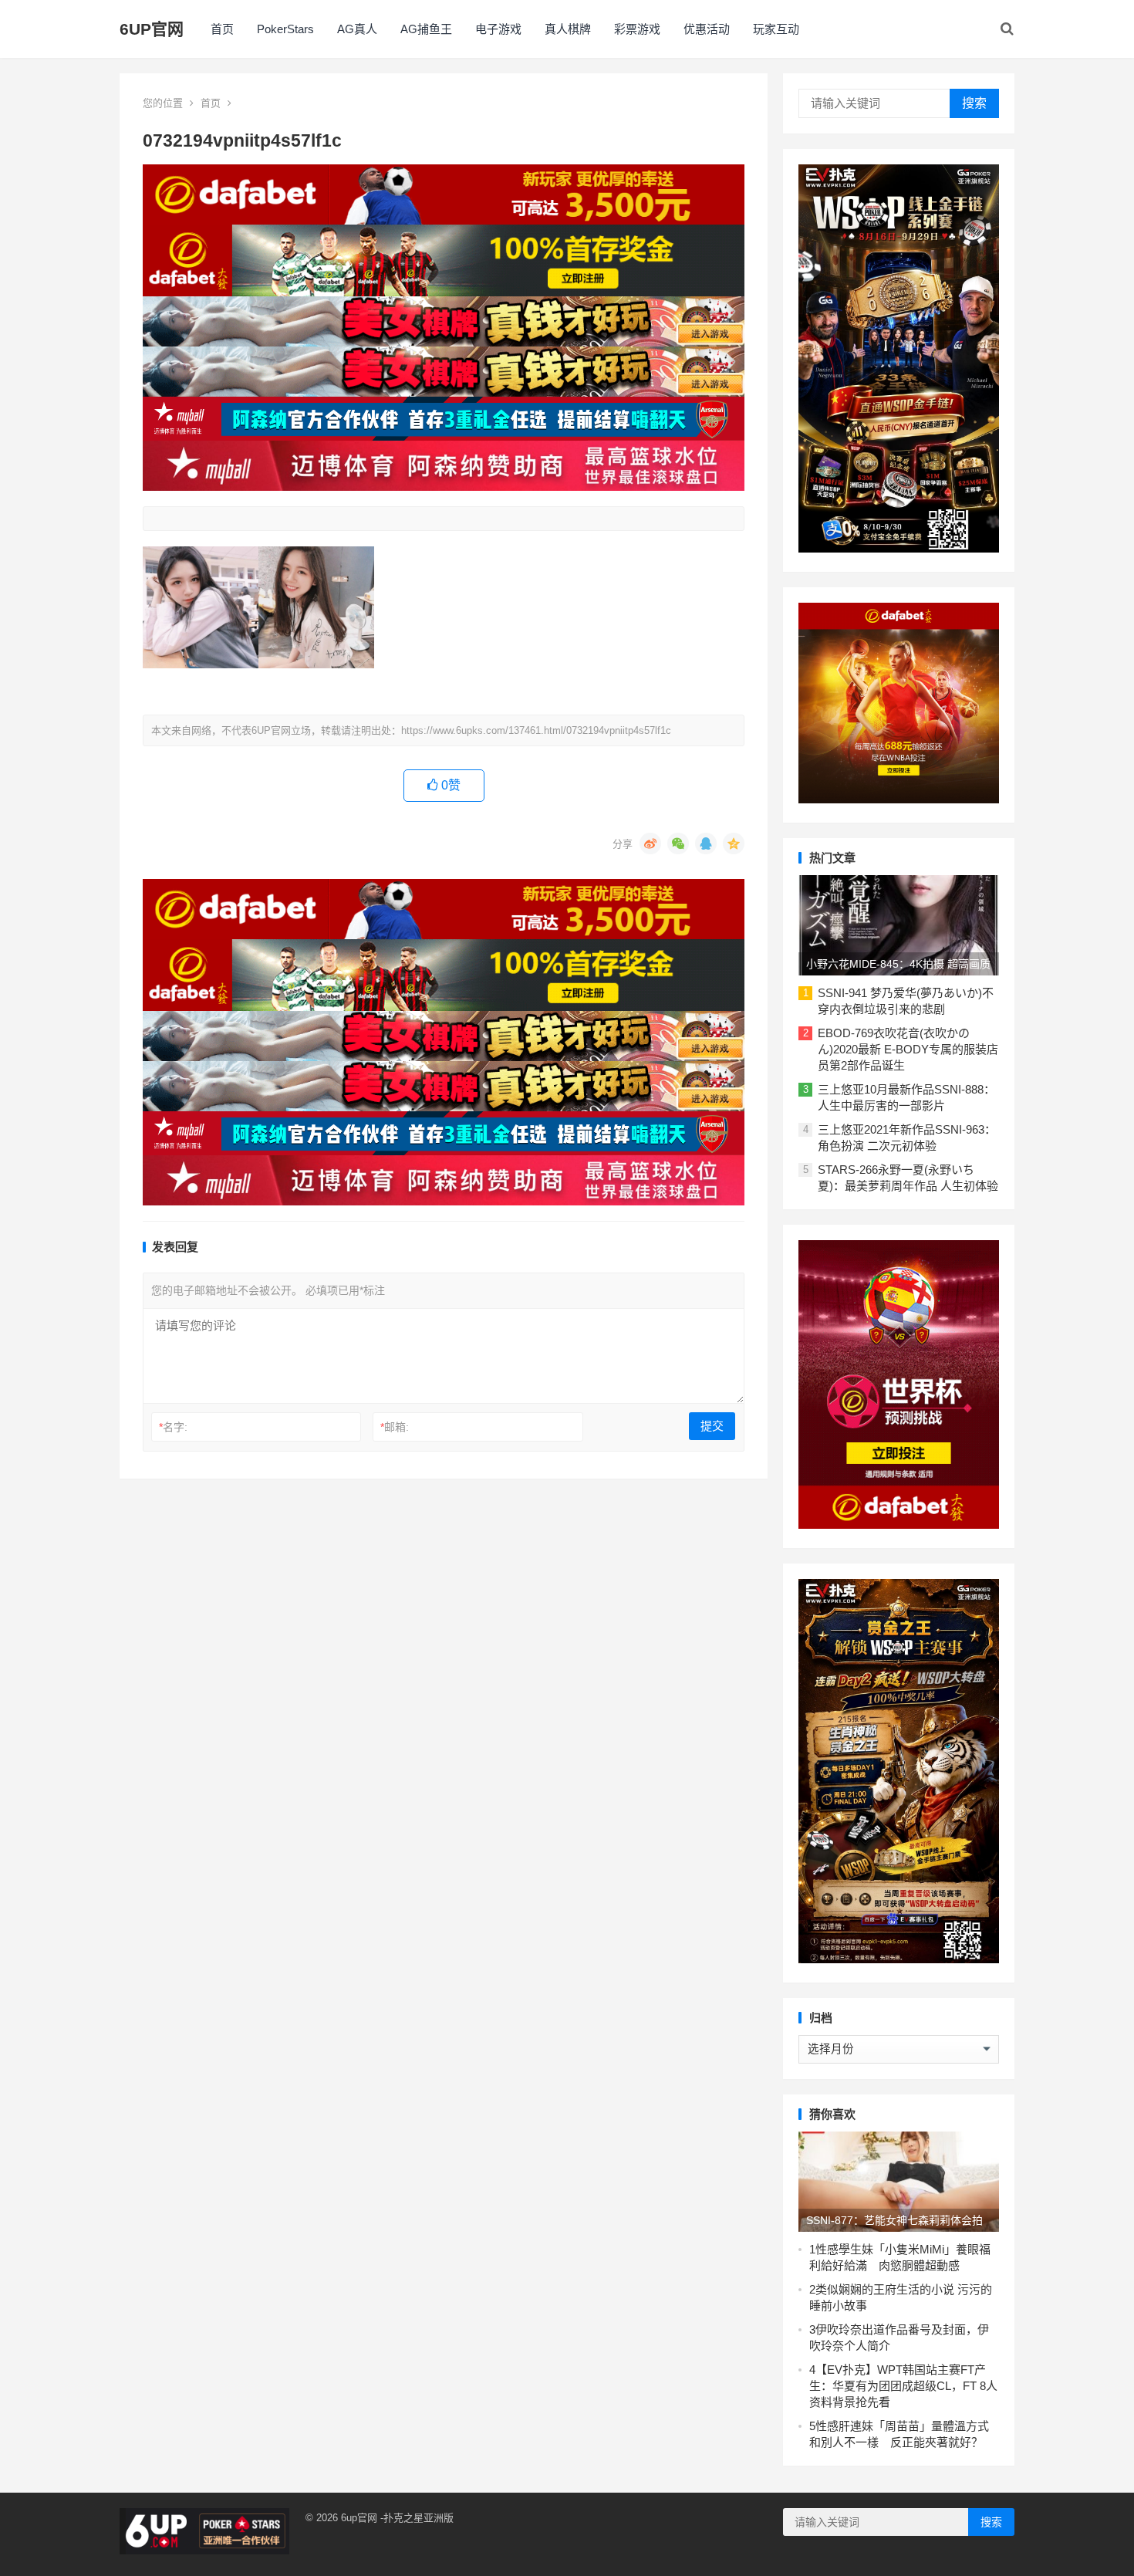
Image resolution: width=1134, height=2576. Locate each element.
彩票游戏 (637, 29)
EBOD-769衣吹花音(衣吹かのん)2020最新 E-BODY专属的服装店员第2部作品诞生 (908, 1049)
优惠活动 (707, 29)
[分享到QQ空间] (734, 843)
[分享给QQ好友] (706, 843)
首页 (222, 29)
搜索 (974, 103)
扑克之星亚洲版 (418, 2518)
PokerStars (285, 29)
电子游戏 (498, 29)
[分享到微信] (678, 843)
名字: (173, 1427)
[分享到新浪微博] (650, 843)
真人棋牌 (568, 29)
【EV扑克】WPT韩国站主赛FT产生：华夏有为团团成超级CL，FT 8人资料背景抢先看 (903, 2386)
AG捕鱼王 (426, 29)
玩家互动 (776, 29)
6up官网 (359, 2518)
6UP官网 (152, 29)
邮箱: (395, 1427)
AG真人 (357, 29)
